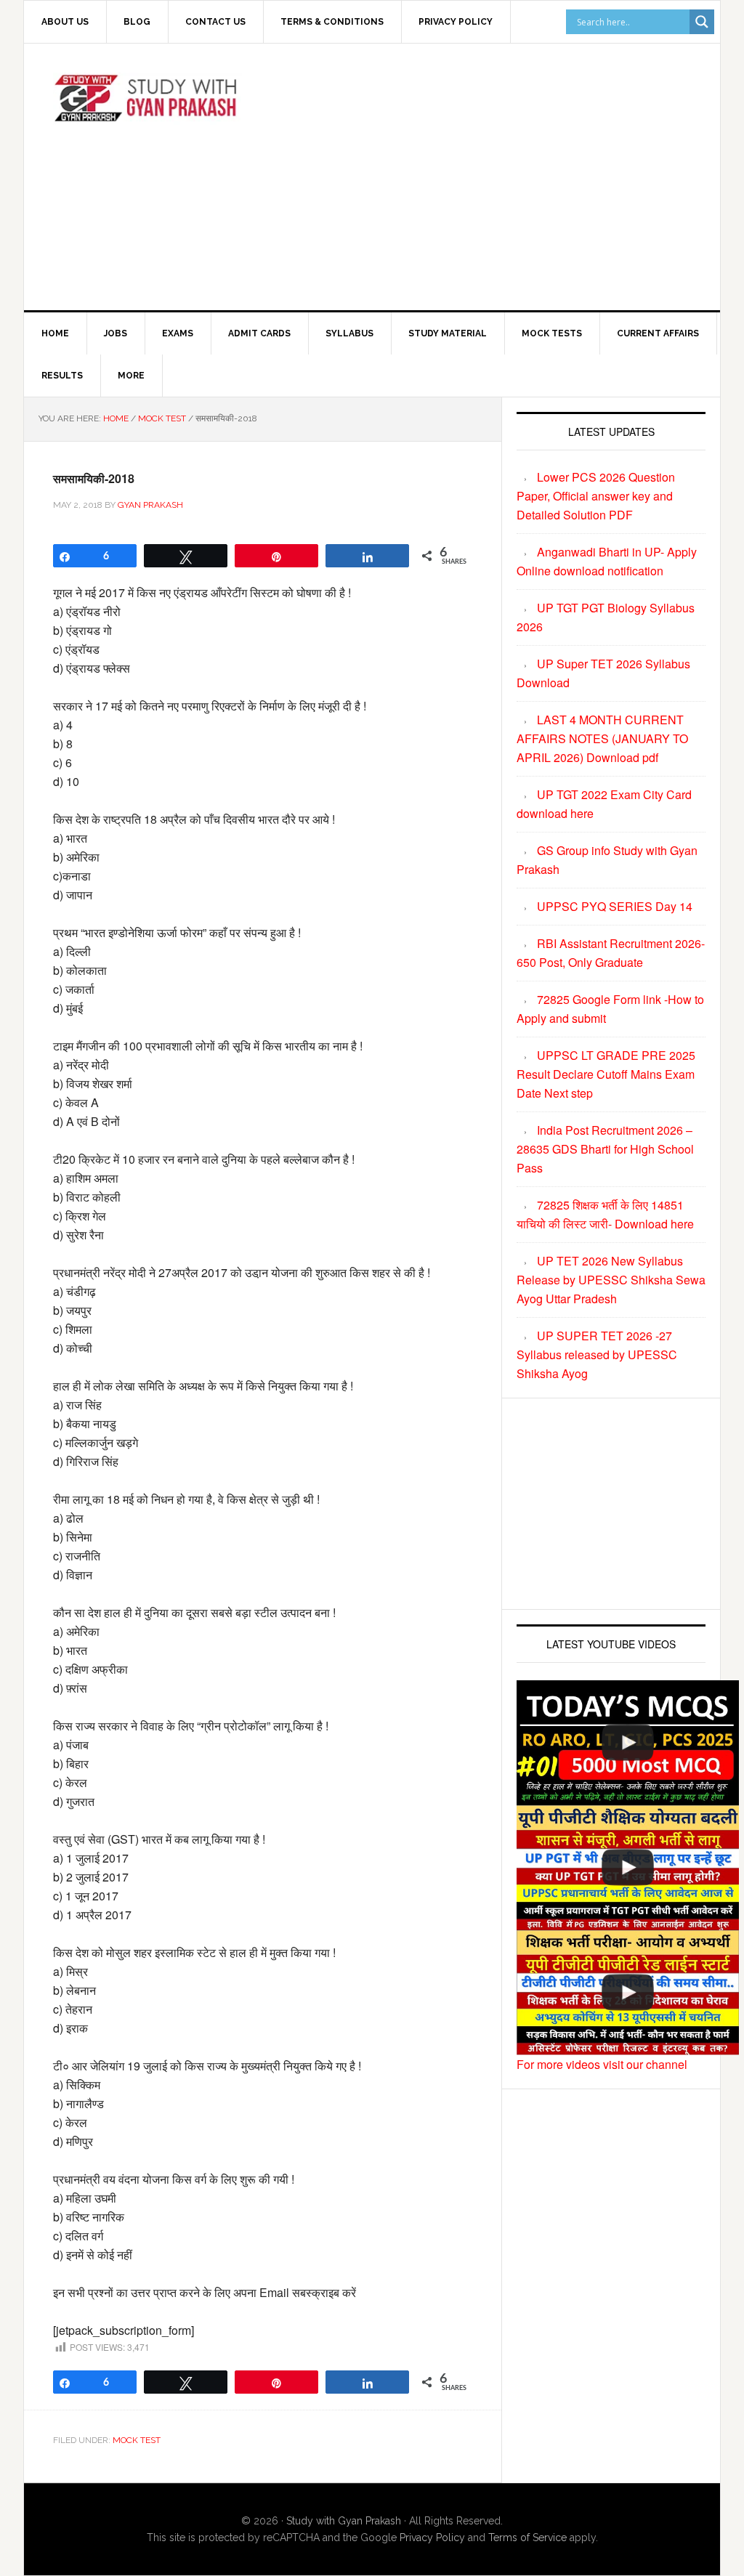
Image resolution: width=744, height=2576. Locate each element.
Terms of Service (527, 2537)
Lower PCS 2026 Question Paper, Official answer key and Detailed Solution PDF (596, 496)
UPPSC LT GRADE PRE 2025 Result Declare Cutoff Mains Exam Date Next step (606, 1074)
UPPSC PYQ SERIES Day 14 (615, 906)
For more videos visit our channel (602, 2064)
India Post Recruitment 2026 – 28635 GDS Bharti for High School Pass (605, 1149)
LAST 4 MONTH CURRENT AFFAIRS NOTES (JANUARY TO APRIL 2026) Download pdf (602, 738)
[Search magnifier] (702, 22)
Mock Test (137, 2440)
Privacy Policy (432, 2537)
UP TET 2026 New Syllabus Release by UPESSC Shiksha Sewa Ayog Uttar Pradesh (611, 1280)
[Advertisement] (507, 174)
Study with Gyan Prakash (344, 2521)
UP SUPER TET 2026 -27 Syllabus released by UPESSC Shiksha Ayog (597, 1354)
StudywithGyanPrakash (147, 105)
